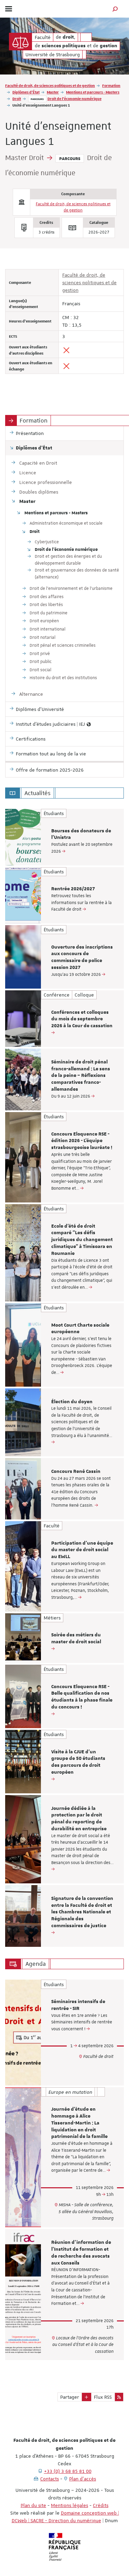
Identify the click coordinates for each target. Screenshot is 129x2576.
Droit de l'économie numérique (74, 98)
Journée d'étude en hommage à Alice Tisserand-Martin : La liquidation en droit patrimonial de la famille (79, 2123)
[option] (64, 837)
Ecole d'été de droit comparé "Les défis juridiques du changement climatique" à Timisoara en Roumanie (82, 1240)
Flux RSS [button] (103, 2397)
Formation (111, 85)
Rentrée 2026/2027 (73, 889)
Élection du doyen (72, 1402)
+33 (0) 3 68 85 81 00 (68, 2471)
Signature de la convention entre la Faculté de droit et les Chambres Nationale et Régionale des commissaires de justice (82, 1912)
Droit (17, 98)
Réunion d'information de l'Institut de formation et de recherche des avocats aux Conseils (81, 2253)
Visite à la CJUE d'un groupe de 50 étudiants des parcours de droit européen (78, 1762)
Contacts (50, 2479)
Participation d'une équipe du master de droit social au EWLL (82, 1550)
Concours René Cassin (76, 1472)
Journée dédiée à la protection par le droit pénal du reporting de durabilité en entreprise (79, 1819)
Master (53, 92)
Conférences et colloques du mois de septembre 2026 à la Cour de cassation (82, 1019)
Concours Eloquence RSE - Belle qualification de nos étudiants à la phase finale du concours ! (82, 1697)
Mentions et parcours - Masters (93, 92)
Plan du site (33, 2505)
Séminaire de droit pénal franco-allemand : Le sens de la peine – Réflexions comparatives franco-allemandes (81, 1076)
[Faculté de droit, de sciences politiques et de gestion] (20, 42)
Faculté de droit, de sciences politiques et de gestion (50, 85)
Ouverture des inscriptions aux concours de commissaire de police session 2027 (82, 957)
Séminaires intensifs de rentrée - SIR (78, 2005)
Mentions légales (69, 2505)
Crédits (101, 2505)
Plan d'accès (83, 2479)
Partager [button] (70, 2397)
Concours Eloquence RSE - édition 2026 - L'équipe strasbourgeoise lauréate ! (82, 1141)
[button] (115, 9)
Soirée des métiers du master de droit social (76, 1638)
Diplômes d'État (26, 92)
